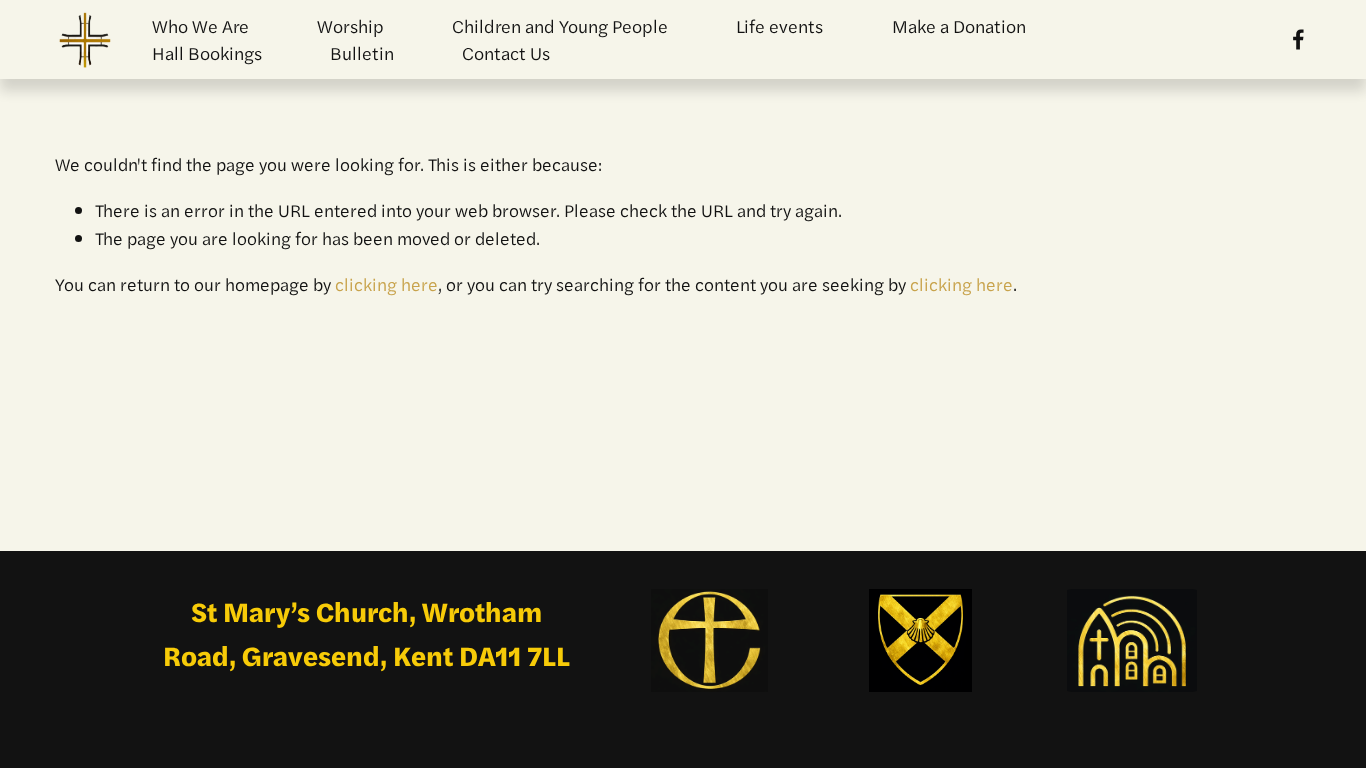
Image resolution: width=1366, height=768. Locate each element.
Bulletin (362, 52)
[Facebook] (1298, 39)
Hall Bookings (207, 52)
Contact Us (506, 52)
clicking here (386, 283)
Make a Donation (959, 25)
